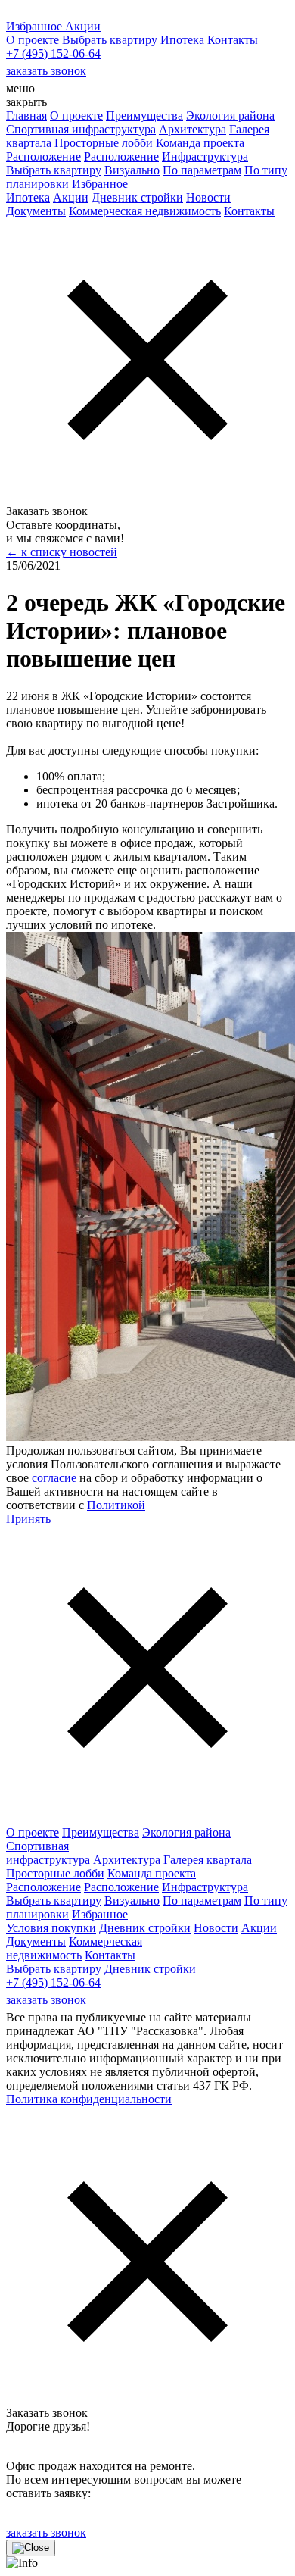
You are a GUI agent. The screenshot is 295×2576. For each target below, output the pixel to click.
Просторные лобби (104, 143)
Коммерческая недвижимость (145, 211)
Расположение (43, 156)
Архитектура (193, 129)
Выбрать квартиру (110, 40)
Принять (28, 1519)
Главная (26, 116)
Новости (208, 197)
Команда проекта (200, 143)
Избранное (100, 184)
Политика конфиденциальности (89, 2099)
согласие (54, 1478)
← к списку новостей (62, 552)
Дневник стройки (137, 197)
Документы (36, 211)
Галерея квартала (208, 1860)
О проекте (33, 40)
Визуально (132, 170)
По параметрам (202, 170)
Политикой (116, 1505)
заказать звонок (46, 71)
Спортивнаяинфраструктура (48, 1853)
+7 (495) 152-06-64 (53, 53)
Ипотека (182, 40)
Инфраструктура (205, 156)
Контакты (233, 40)
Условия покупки (51, 1928)
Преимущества (144, 116)
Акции (71, 197)
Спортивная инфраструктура (81, 129)
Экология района (230, 116)
